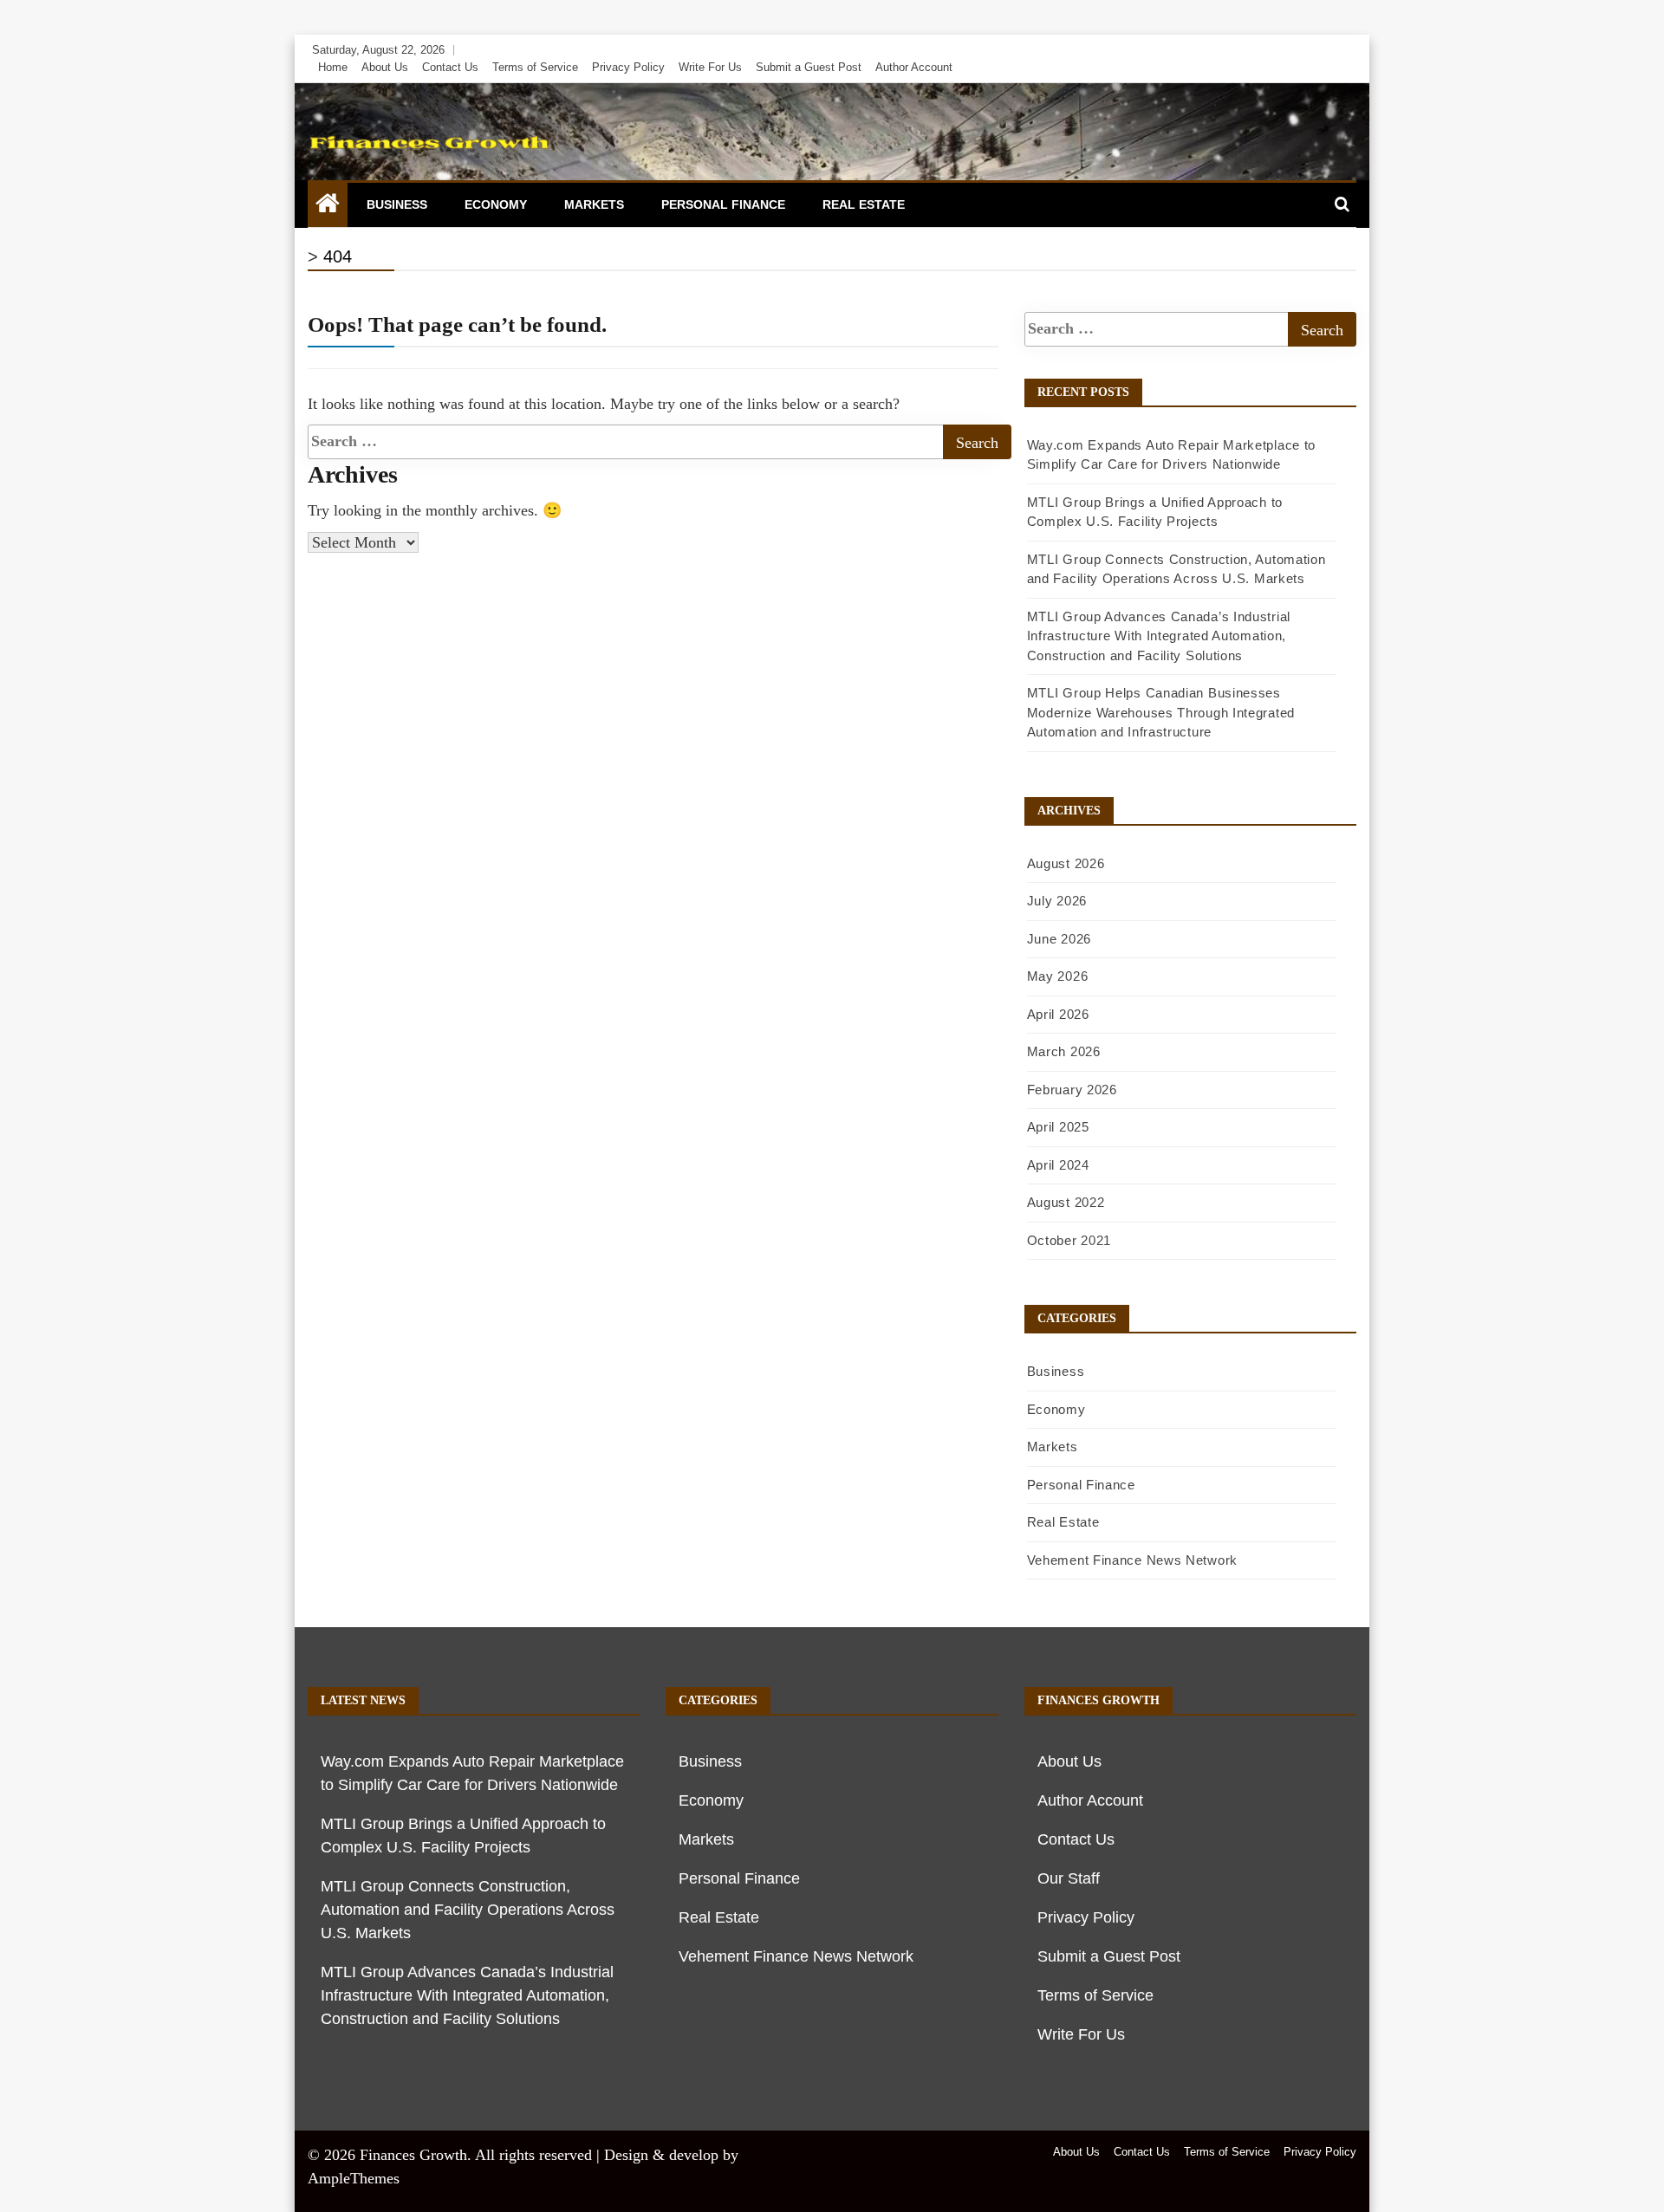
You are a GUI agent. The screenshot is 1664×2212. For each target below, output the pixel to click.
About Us (385, 67)
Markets (594, 204)
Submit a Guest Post (809, 67)
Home (333, 67)
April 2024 (1058, 1165)
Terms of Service (535, 67)
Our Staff (1069, 1878)
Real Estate (864, 204)
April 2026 (1058, 1014)
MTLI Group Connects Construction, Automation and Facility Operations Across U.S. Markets (468, 1910)
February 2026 (1072, 1090)
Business (397, 204)
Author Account (914, 67)
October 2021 (1069, 1240)
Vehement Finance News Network (1132, 1560)
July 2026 (1057, 901)
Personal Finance (723, 204)
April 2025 (1058, 1127)
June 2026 (1059, 939)
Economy (496, 204)
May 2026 (1058, 976)
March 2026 (1064, 1051)
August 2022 (1066, 1202)
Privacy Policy (628, 67)
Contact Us (450, 67)
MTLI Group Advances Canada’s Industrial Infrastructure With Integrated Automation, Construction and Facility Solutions (1159, 636)
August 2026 (1066, 863)
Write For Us (710, 67)
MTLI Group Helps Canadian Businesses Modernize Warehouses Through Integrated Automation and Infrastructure (1161, 712)
